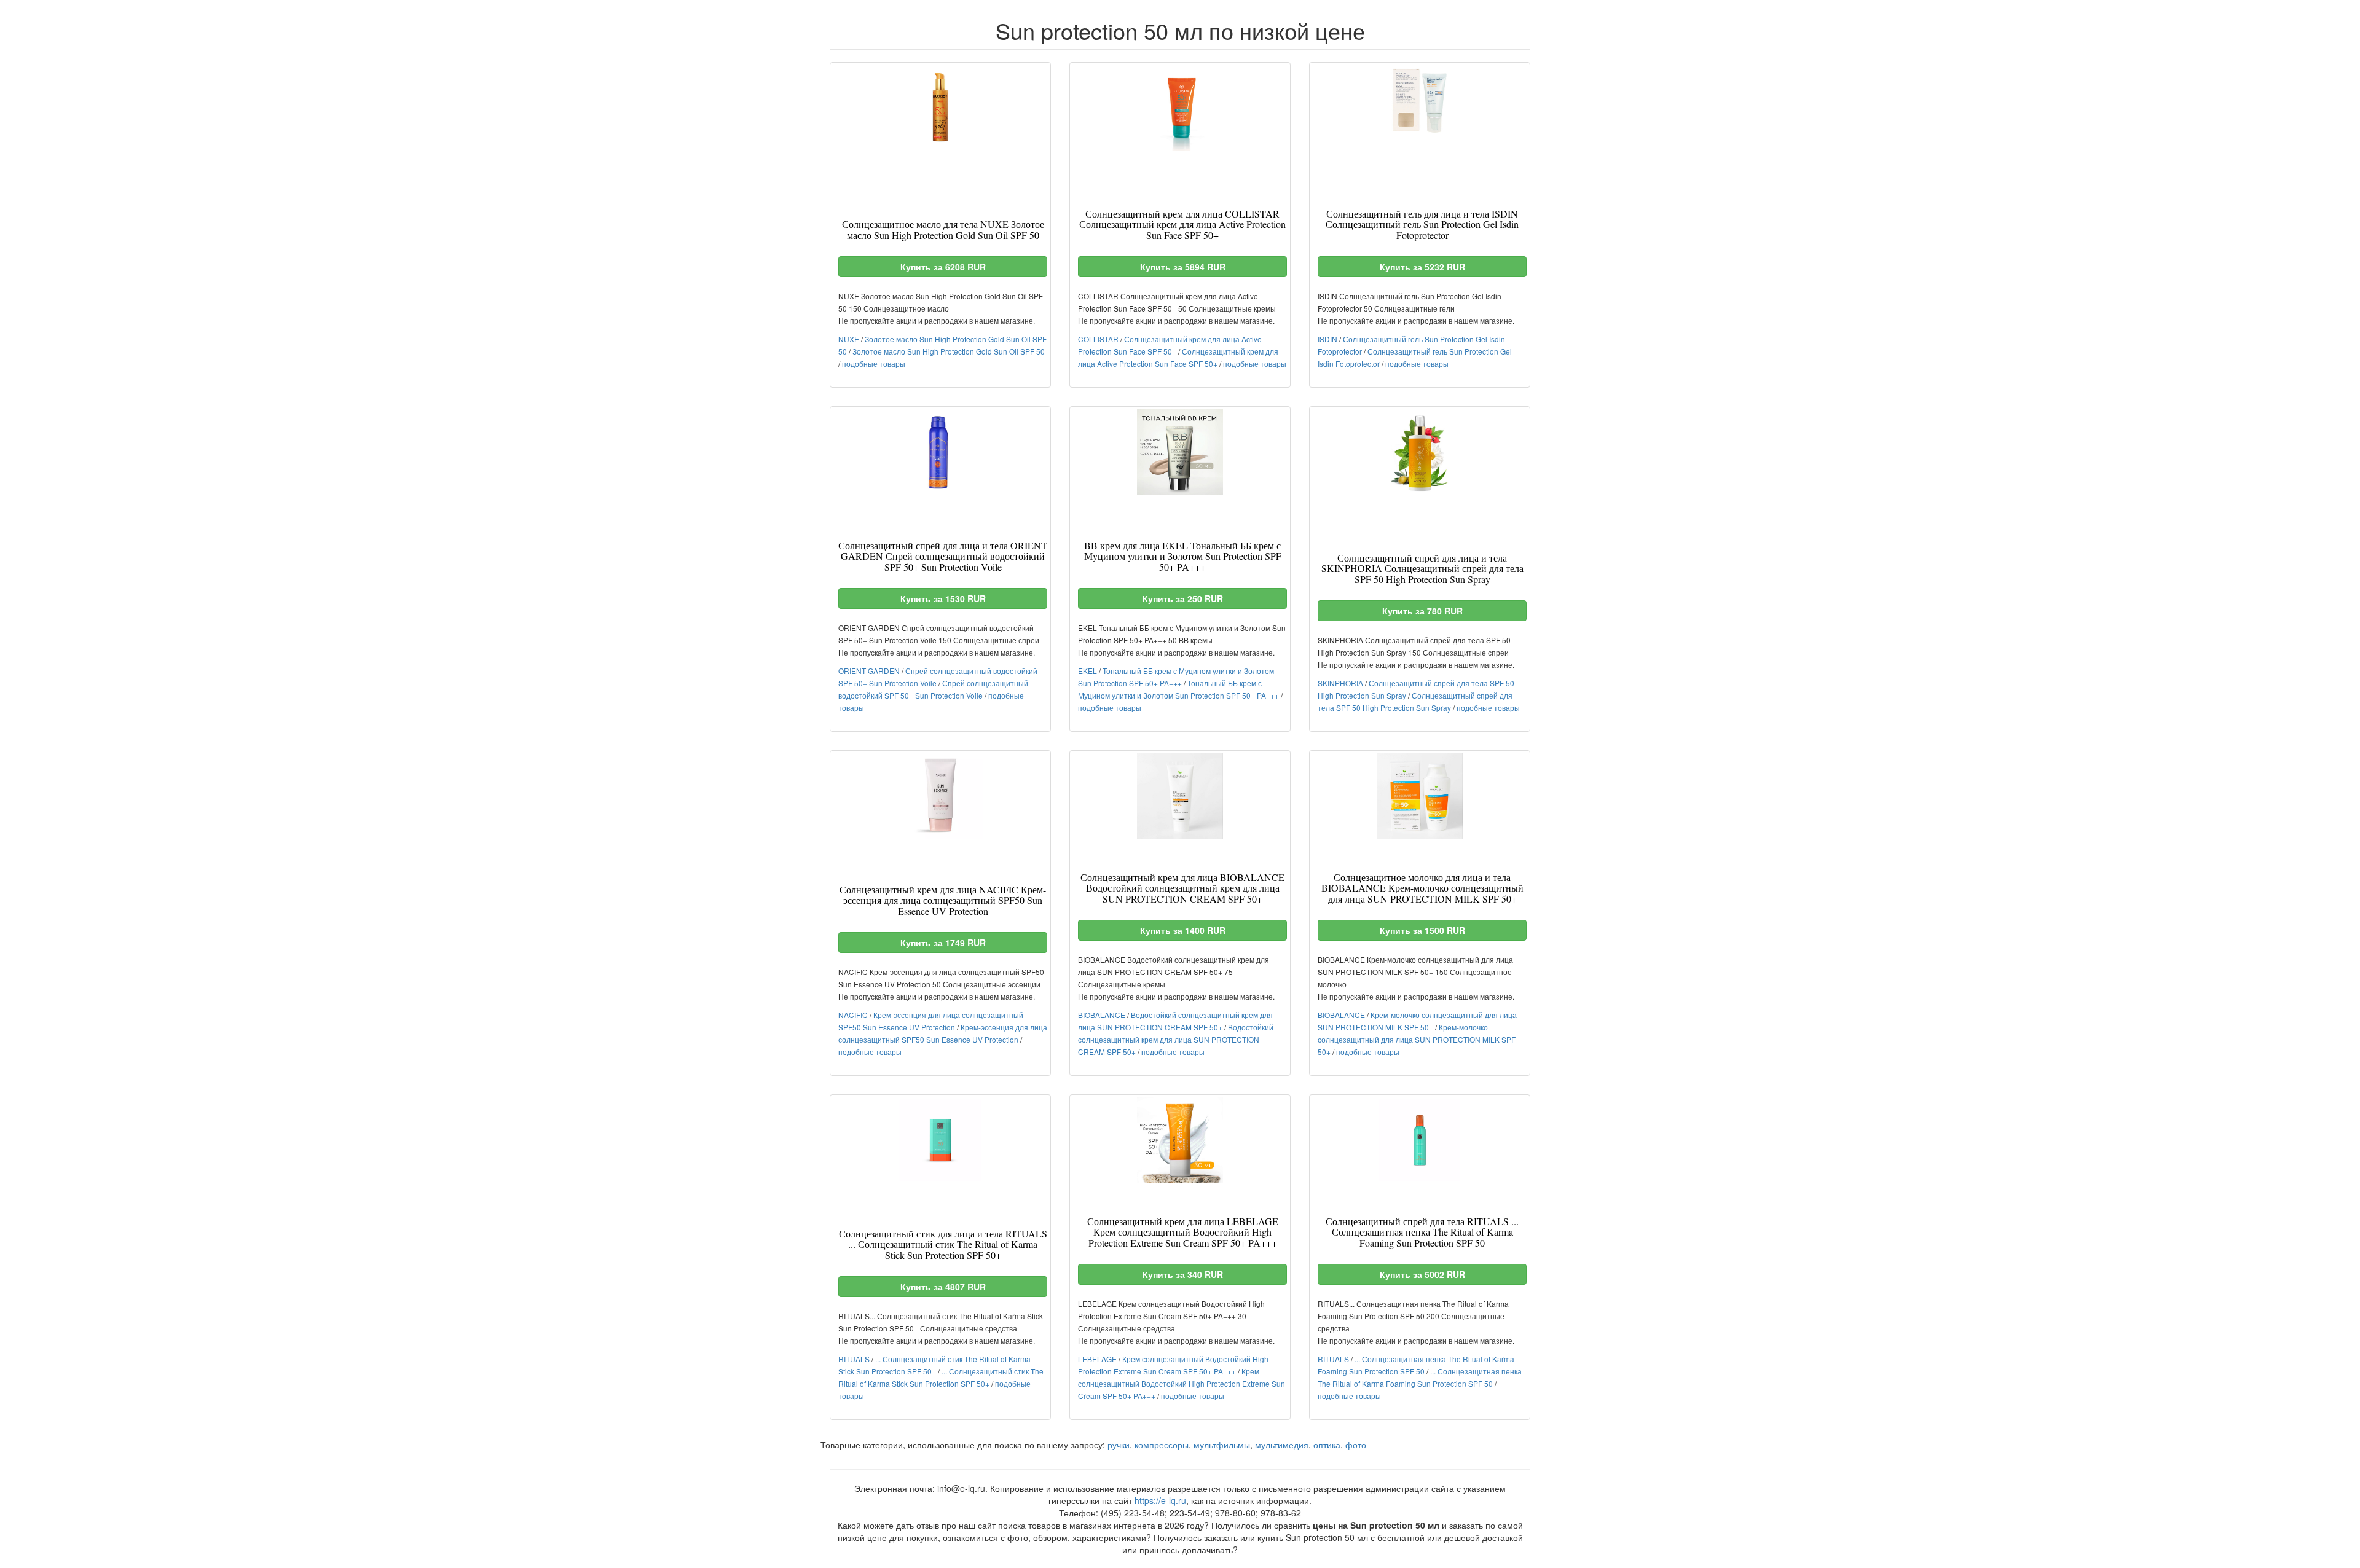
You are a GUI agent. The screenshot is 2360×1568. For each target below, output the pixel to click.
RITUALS (854, 1359)
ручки (1119, 1445)
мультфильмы (1222, 1445)
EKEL (1088, 671)
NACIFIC (853, 1015)
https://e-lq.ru (1160, 1500)
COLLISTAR (1098, 339)
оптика (1327, 1445)
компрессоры (1162, 1445)
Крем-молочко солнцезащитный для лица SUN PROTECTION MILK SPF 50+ (1417, 1039)
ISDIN (1327, 339)
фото (1356, 1445)
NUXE (849, 339)
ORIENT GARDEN (869, 671)
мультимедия (1282, 1445)
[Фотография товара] (940, 108)
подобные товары (874, 363)
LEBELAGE (1097, 1359)
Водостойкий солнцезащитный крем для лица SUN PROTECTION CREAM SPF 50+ (1176, 1039)
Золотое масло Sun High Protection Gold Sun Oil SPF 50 (949, 351)
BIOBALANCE (1102, 1015)
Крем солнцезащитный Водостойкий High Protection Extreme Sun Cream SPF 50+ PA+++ (1182, 1383)
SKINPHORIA (1340, 683)
